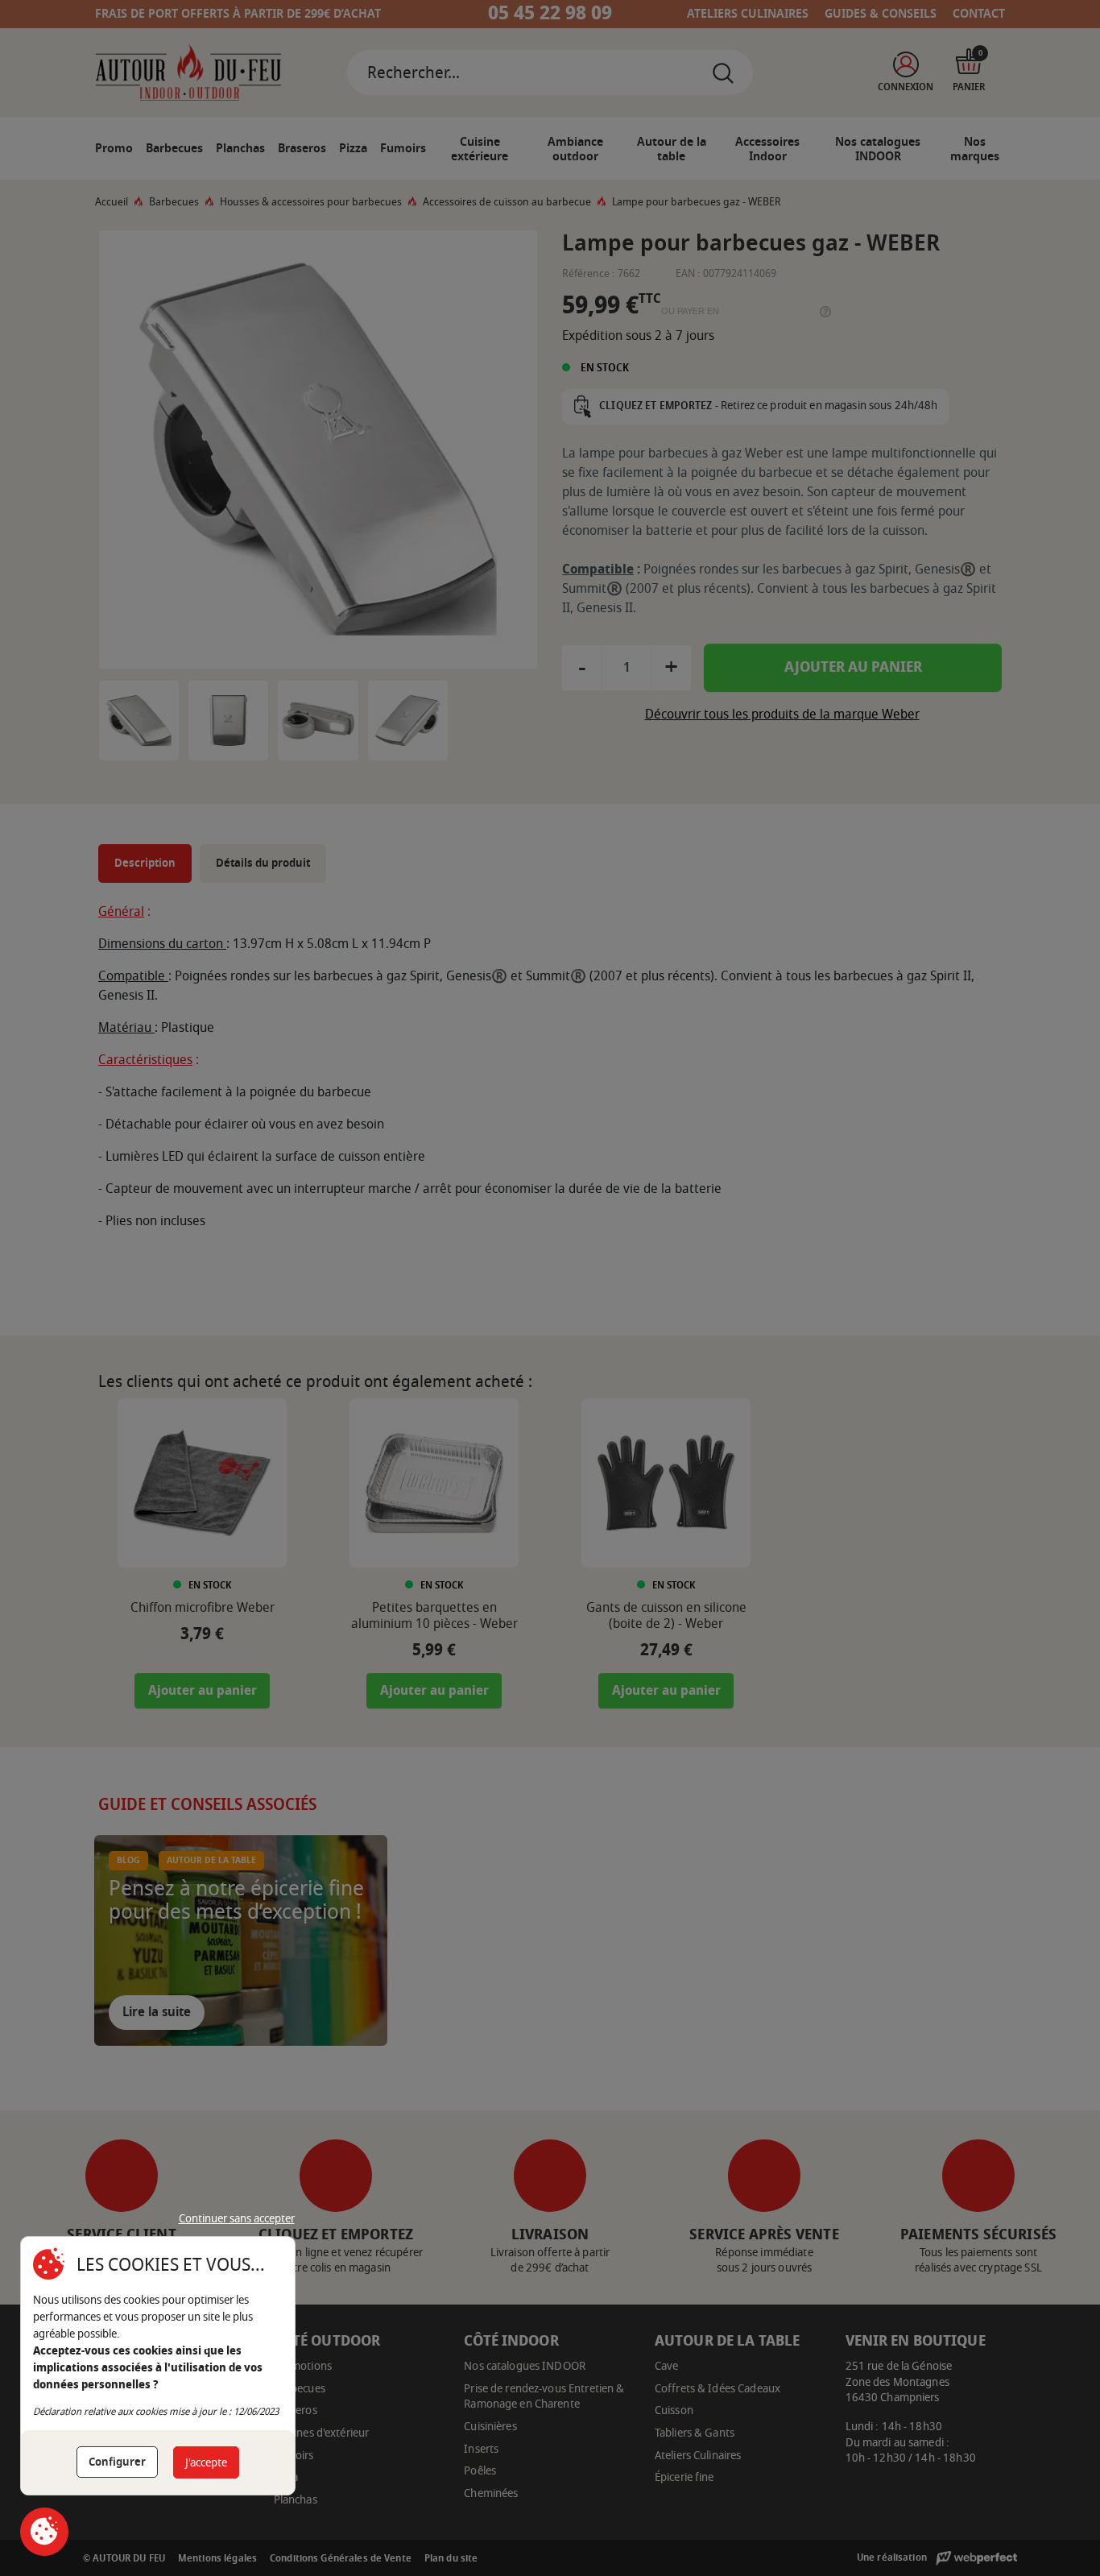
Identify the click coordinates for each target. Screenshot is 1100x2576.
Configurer (117, 2462)
